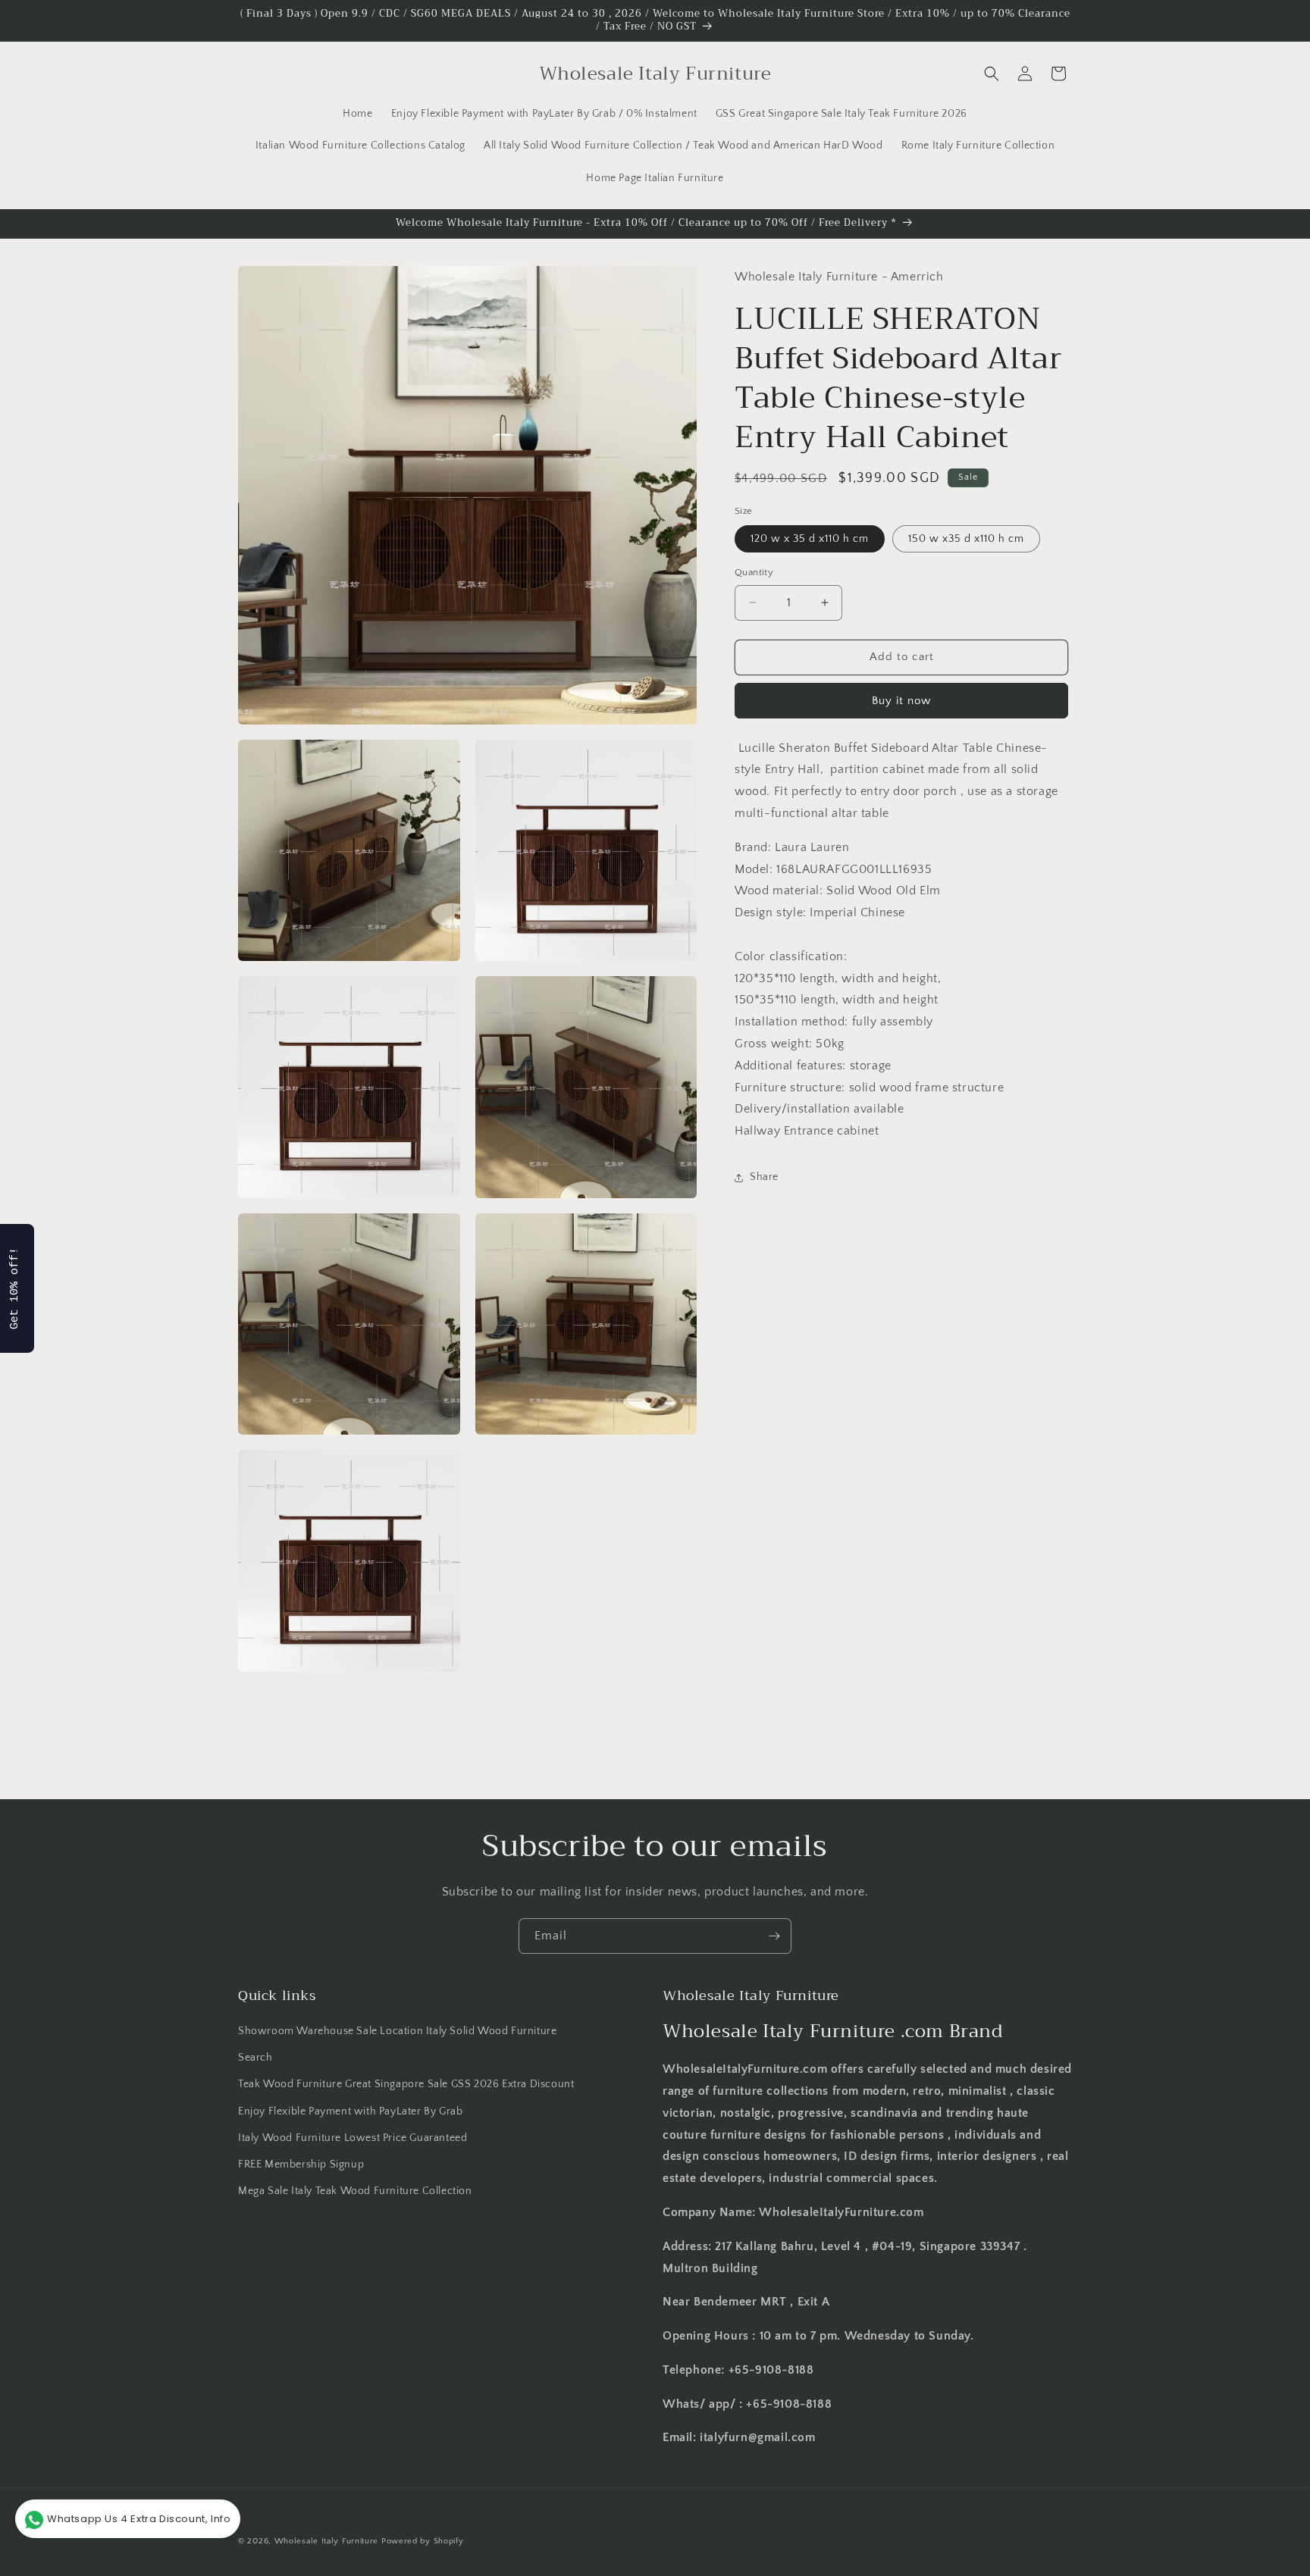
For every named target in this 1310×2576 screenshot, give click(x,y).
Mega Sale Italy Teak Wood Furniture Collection (355, 2191)
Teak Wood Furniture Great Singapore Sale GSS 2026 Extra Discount (406, 2085)
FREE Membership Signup (301, 2164)
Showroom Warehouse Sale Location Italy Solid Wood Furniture (397, 2031)
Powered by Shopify (423, 2541)
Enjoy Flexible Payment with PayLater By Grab (350, 2111)
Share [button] (764, 1177)
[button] (992, 74)
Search (255, 2058)
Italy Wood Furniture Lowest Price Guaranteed (353, 2138)
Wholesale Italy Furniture (327, 2541)
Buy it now (901, 701)
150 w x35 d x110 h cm (966, 539)
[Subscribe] (774, 1936)
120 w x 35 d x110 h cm (810, 539)
